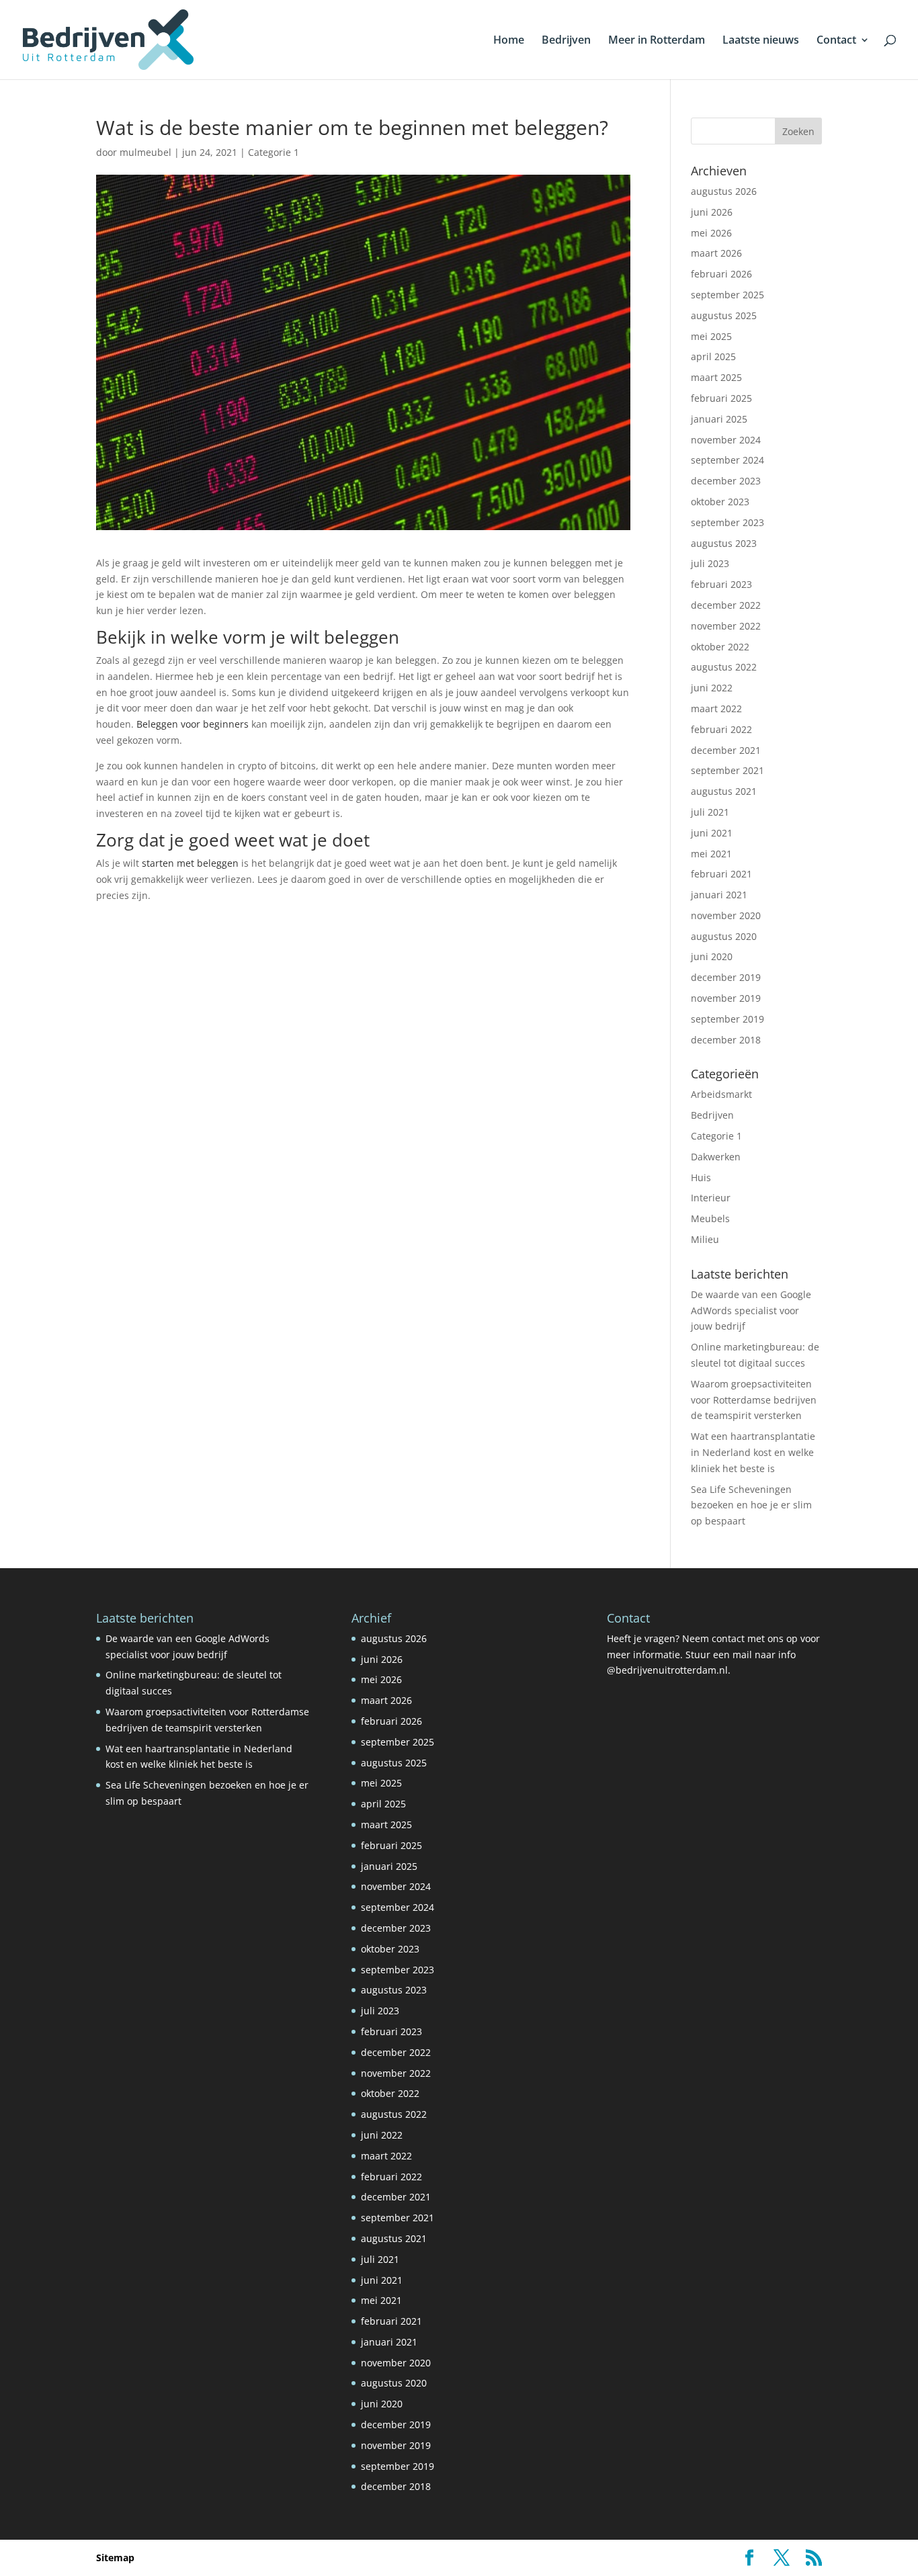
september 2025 (727, 295)
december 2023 (726, 481)
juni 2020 (712, 956)
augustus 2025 (724, 315)
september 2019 (727, 1019)
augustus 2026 (724, 191)
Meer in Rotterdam (657, 41)
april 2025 (713, 356)
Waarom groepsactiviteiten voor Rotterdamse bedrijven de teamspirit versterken (754, 1400)
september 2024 (727, 460)
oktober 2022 (720, 647)
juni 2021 (712, 833)
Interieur (711, 1198)
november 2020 (726, 915)
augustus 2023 (724, 543)
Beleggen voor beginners (193, 724)
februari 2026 (721, 274)
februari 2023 (721, 584)
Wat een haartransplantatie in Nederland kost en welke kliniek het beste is (753, 1452)
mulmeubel (145, 152)
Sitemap (115, 2558)
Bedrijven (566, 41)
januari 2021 (719, 895)
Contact (836, 41)
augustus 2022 (724, 667)
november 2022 (726, 626)
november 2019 (726, 998)
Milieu (705, 1239)
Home (509, 41)
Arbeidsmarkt (721, 1094)
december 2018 (726, 1040)
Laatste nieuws (761, 41)
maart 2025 (716, 377)
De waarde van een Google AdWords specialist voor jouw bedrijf (751, 1311)
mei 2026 (711, 233)
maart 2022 (716, 709)
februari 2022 (721, 729)
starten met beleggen (190, 863)
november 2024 (726, 440)
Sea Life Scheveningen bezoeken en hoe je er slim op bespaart (751, 1505)
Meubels (710, 1218)
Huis (701, 1177)
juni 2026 (712, 212)
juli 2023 (710, 563)
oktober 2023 (720, 502)
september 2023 (727, 522)
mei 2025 (711, 336)
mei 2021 (711, 854)
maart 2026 (716, 253)
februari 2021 (721, 874)
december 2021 (726, 750)
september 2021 (727, 770)
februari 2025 (721, 398)
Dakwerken (716, 1157)
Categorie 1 (274, 152)
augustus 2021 (724, 791)
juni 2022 (712, 688)
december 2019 (726, 977)
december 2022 (726, 605)
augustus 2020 (724, 936)
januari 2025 (719, 419)
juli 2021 (710, 812)
